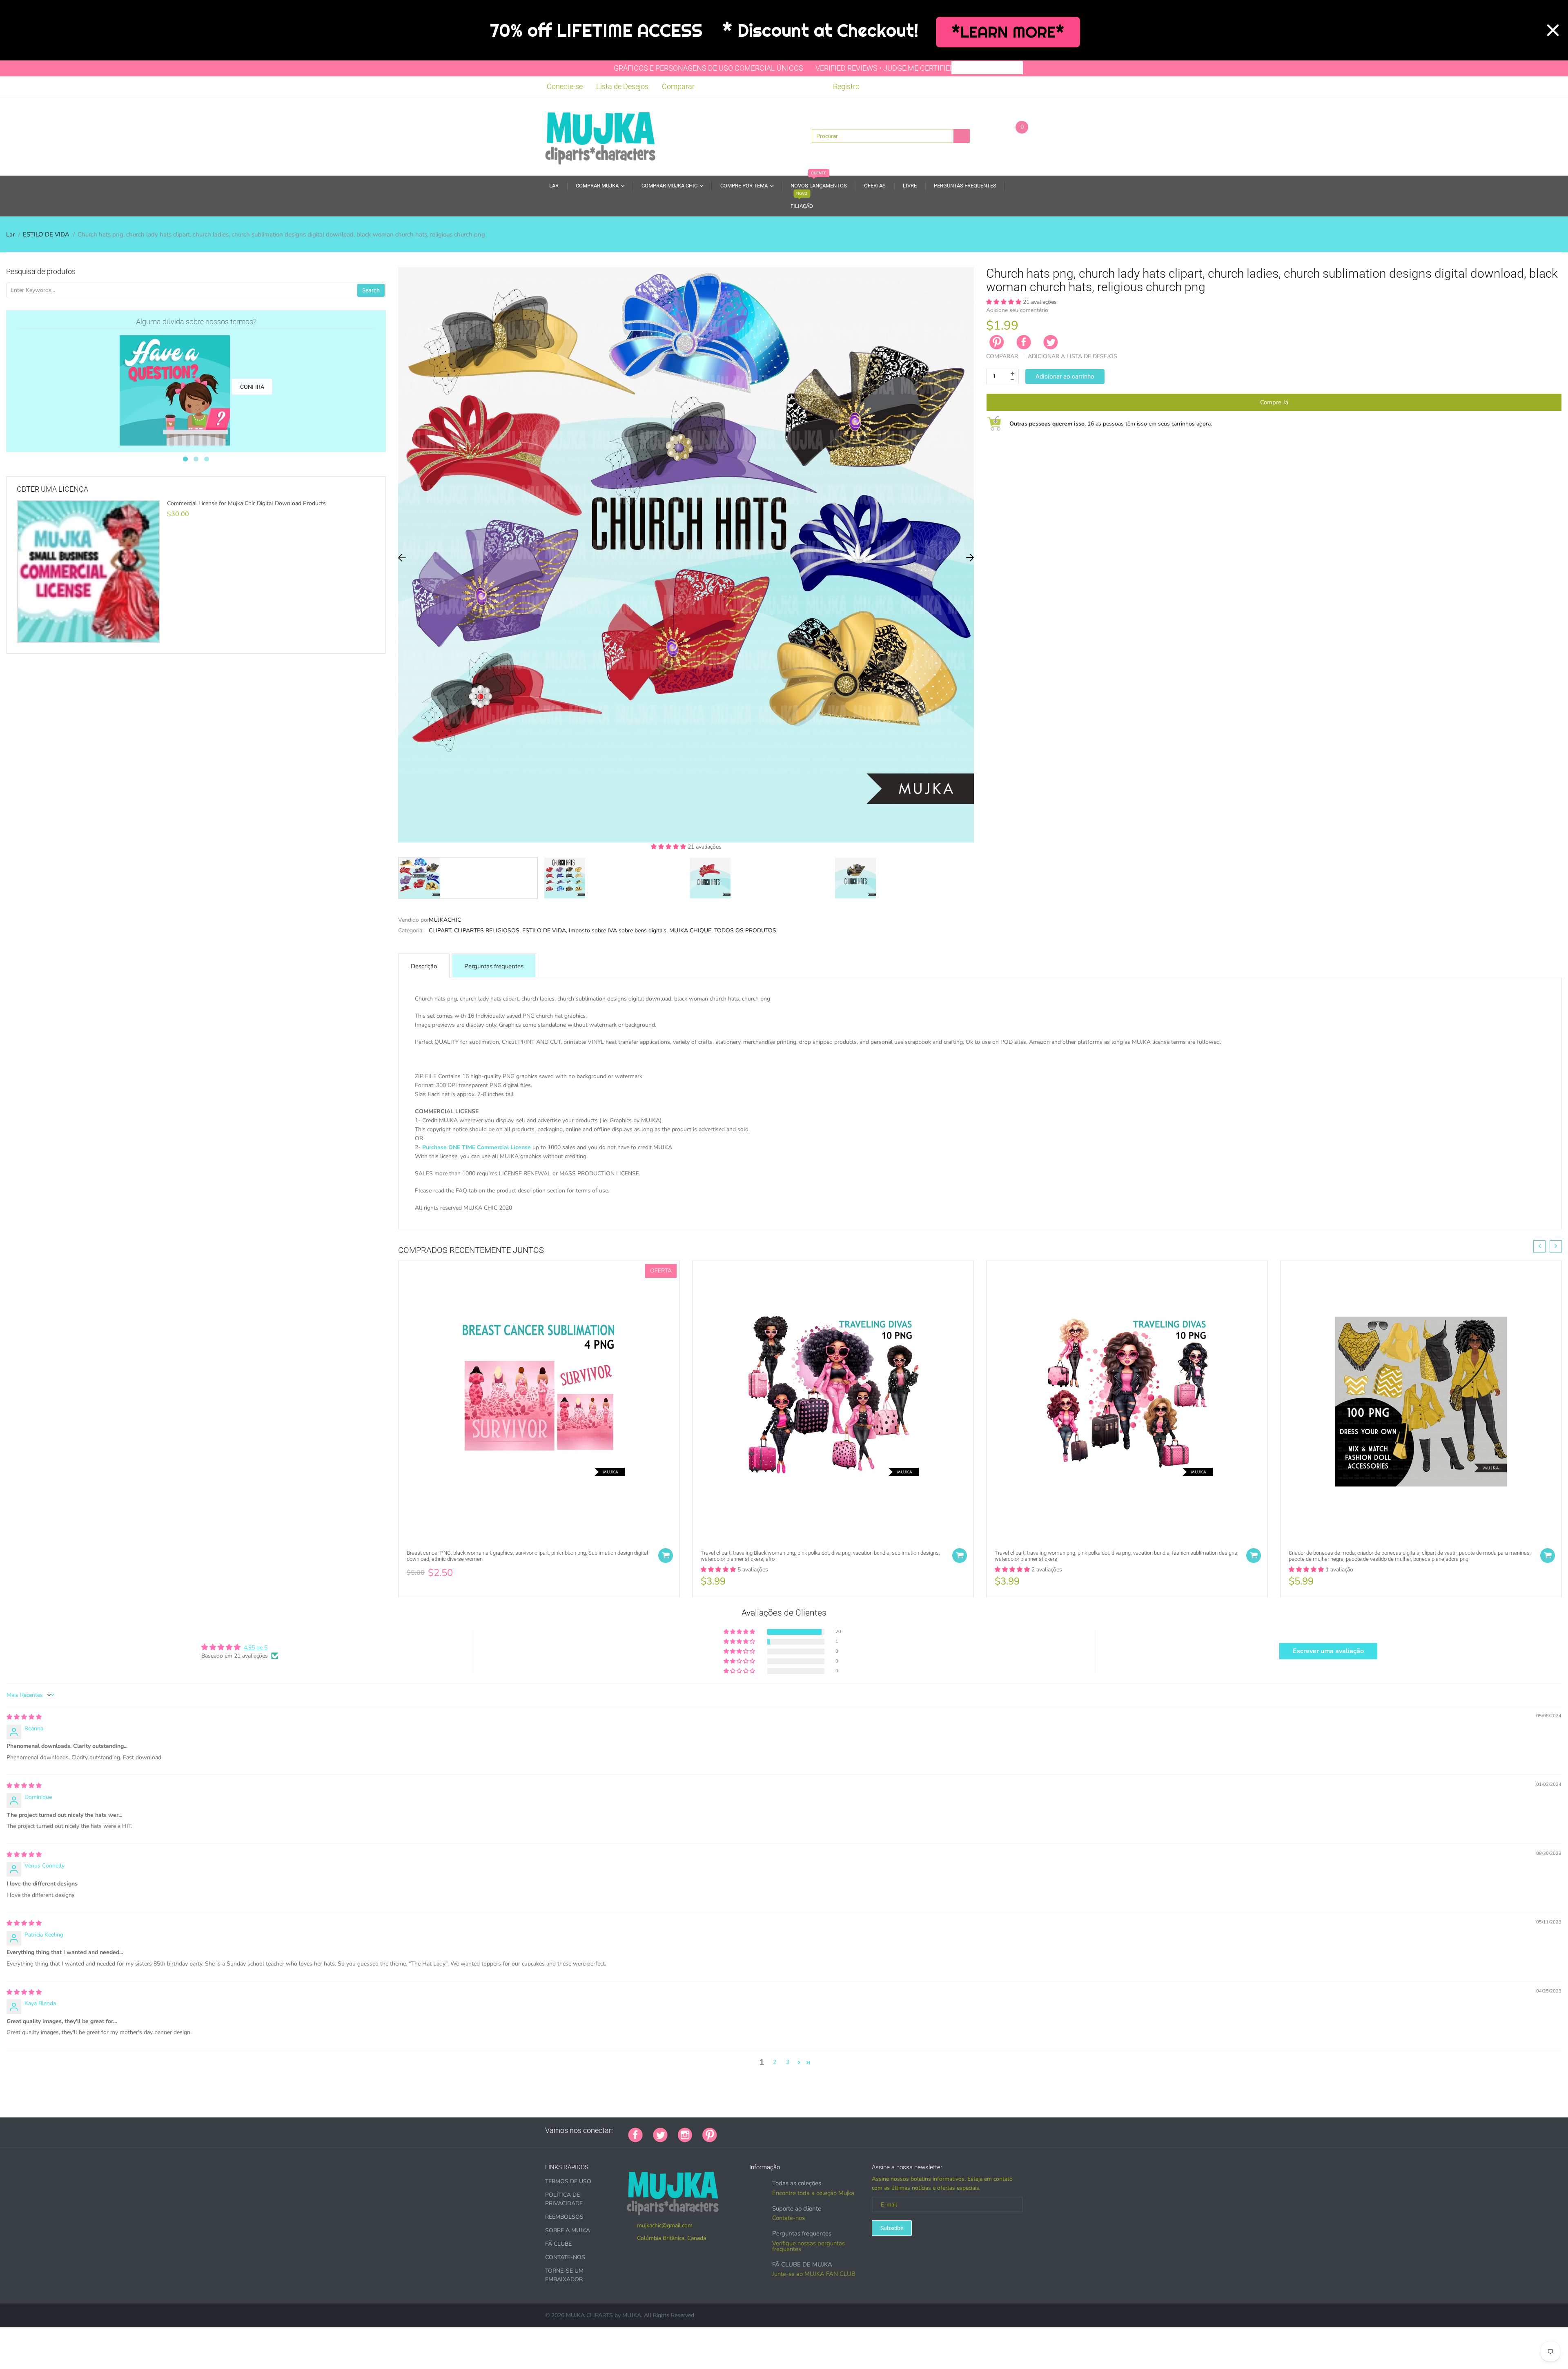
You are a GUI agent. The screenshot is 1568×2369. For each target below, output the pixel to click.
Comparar (678, 86)
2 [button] (775, 2062)
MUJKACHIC (445, 920)
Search (371, 290)
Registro (846, 86)
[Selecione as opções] (666, 1556)
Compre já (1274, 402)
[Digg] (829, 2131)
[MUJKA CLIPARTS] (600, 136)
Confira (252, 387)
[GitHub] (737, 2131)
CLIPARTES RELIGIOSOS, (487, 930)
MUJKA (632, 2315)
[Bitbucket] (768, 2131)
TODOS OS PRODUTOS (745, 930)
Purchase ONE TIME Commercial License (477, 1147)
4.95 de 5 (256, 1648)
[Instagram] (685, 2134)
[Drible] (788, 2131)
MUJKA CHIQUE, (691, 930)
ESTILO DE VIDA (46, 234)
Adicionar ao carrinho (1065, 377)
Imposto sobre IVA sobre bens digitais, (618, 930)
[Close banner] (1553, 30)
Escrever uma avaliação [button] (1328, 1651)
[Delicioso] (809, 2131)
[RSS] (748, 2131)
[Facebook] (1024, 342)
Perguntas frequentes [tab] (494, 966)
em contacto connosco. (676, 1217)
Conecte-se (565, 86)
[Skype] (819, 2131)
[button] (669, 847)
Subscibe (892, 2228)
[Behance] (840, 2131)
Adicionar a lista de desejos (1072, 356)
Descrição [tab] (424, 966)
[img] (24, 1717)
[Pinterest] (710, 2134)
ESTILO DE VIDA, (545, 930)
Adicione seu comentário (1017, 310)
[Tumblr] (778, 2131)
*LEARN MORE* (1008, 32)
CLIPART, (441, 930)
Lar (10, 234)
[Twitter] (1051, 342)
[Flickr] (758, 2131)
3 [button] (788, 2062)
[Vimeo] (799, 2131)
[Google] (727, 2131)
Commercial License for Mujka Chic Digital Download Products (246, 504)
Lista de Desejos (622, 86)
